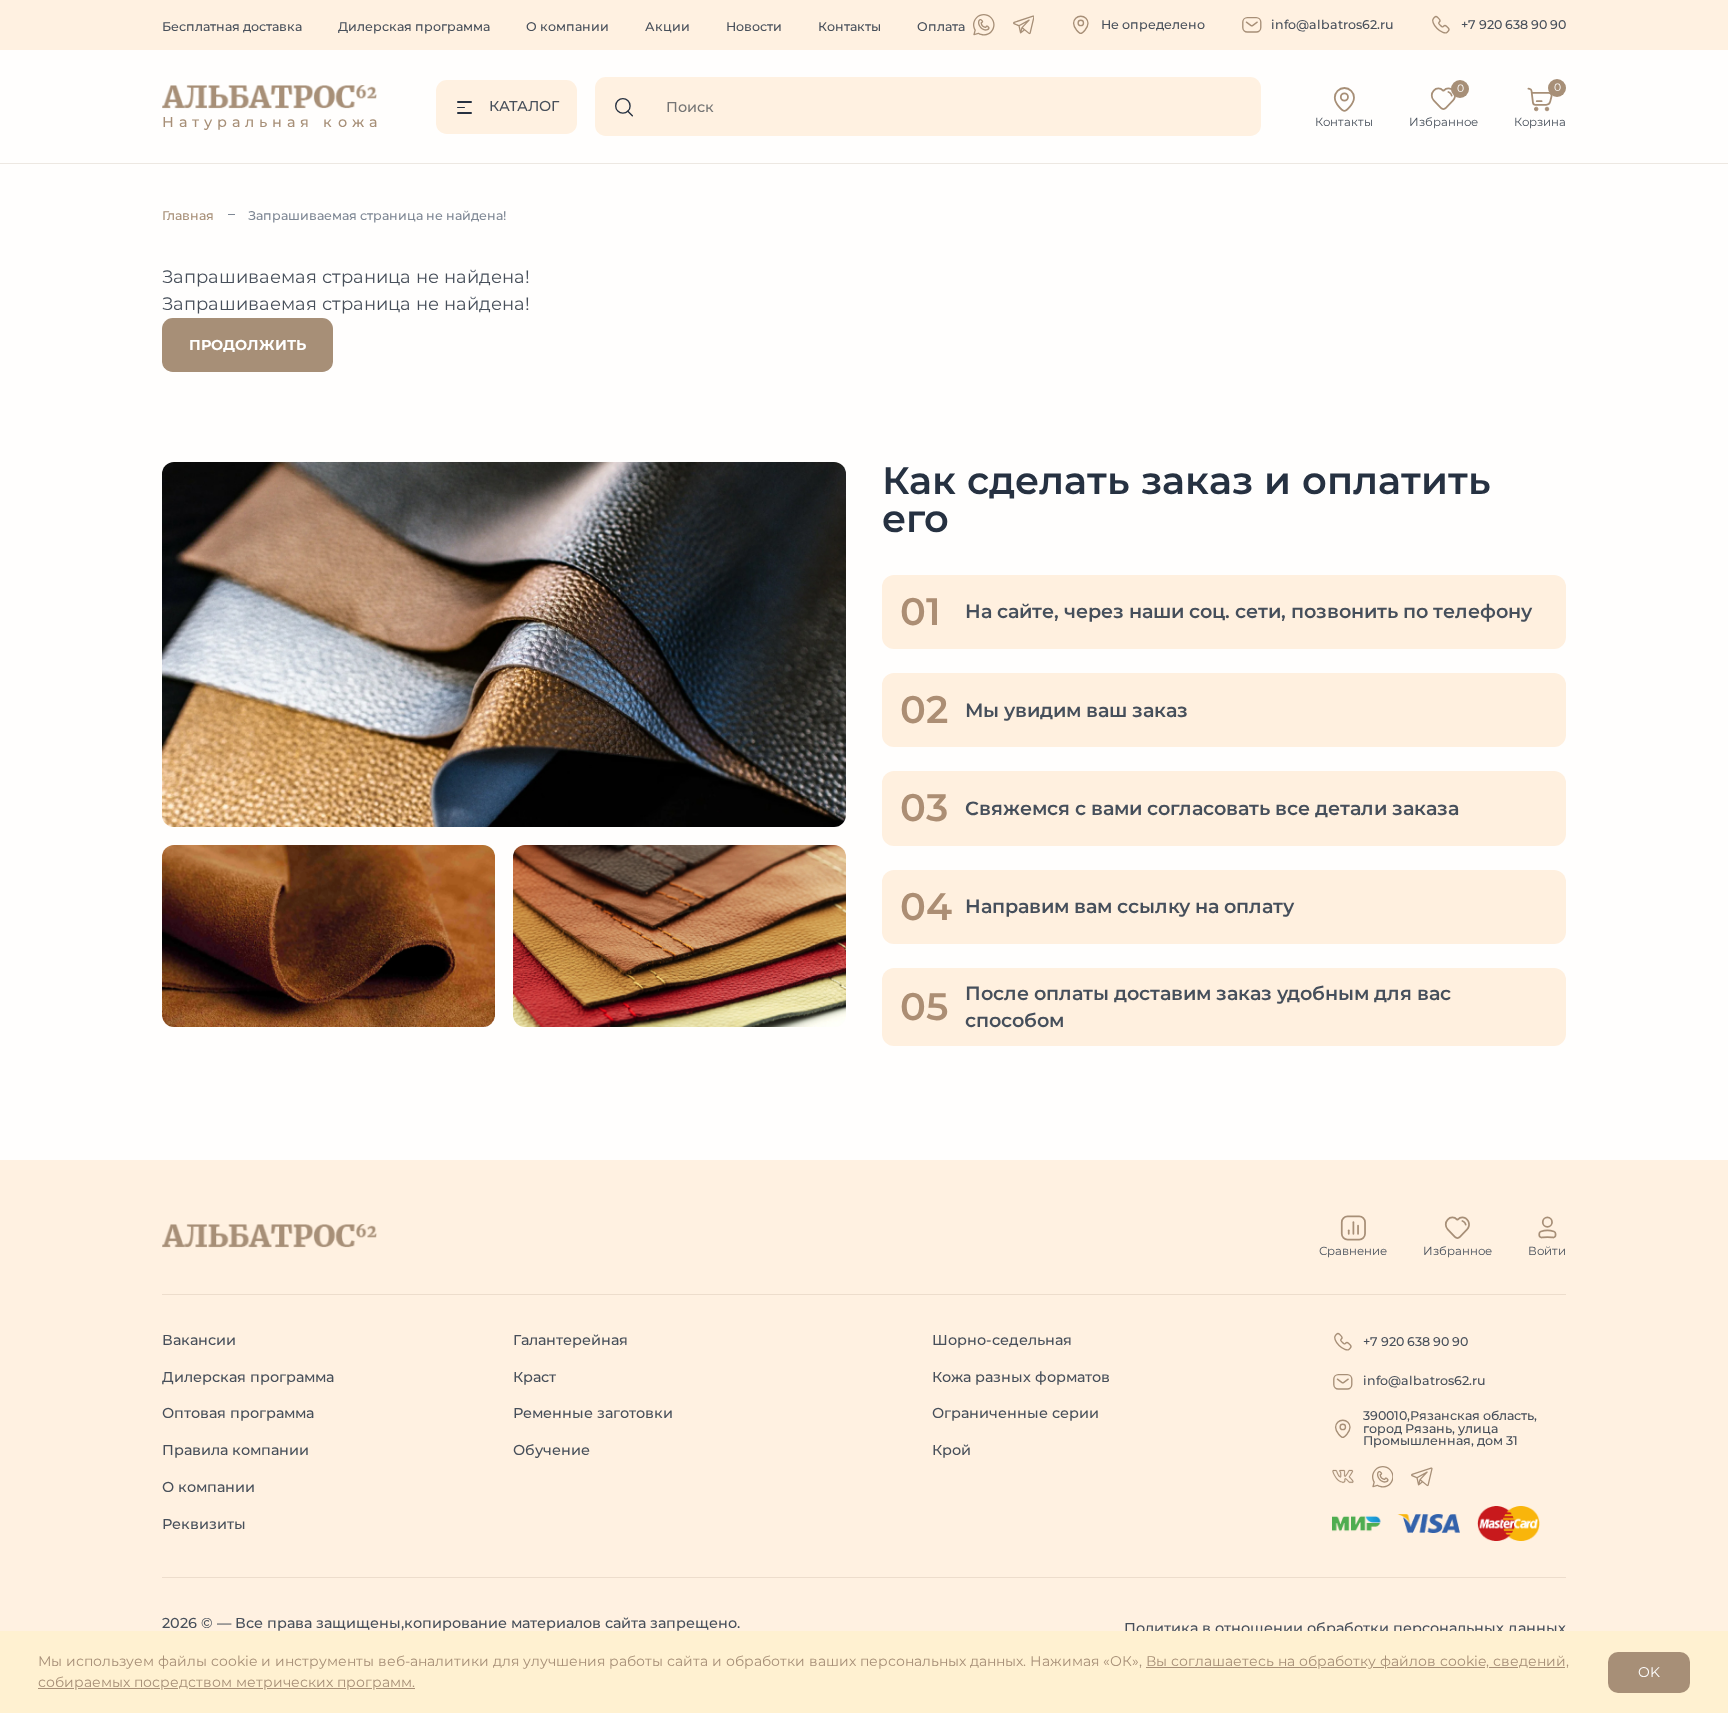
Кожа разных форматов (1021, 1377)
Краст (534, 1377)
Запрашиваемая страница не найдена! (377, 215)
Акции (667, 26)
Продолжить (247, 345)
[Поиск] (630, 107)
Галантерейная (570, 1340)
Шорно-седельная (1002, 1340)
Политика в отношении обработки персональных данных (1345, 1628)
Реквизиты (204, 1524)
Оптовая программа (238, 1413)
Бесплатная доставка (232, 26)
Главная (188, 215)
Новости (754, 26)
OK (1649, 1672)
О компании (567, 26)
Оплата (941, 26)
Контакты (849, 26)
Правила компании (235, 1450)
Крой (951, 1450)
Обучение (551, 1450)
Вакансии (199, 1340)
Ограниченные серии (1015, 1413)
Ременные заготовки (593, 1413)
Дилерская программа (414, 26)
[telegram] (1024, 25)
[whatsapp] (984, 25)
